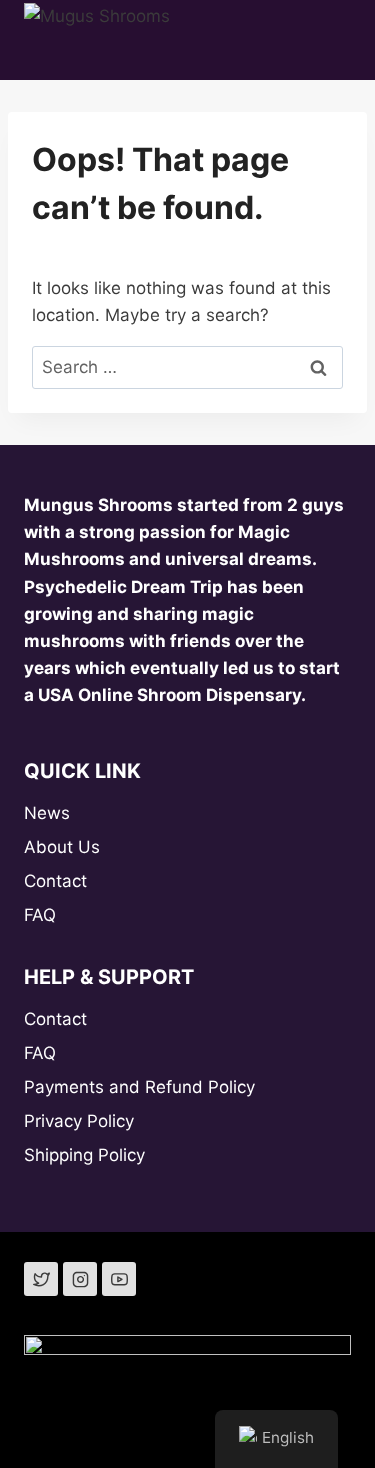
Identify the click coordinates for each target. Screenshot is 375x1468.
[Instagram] (80, 1279)
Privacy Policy (79, 1121)
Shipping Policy (84, 1155)
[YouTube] (119, 1279)
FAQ (40, 915)
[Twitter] (41, 1279)
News (47, 813)
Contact (55, 881)
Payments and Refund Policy (139, 1087)
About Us (62, 847)
